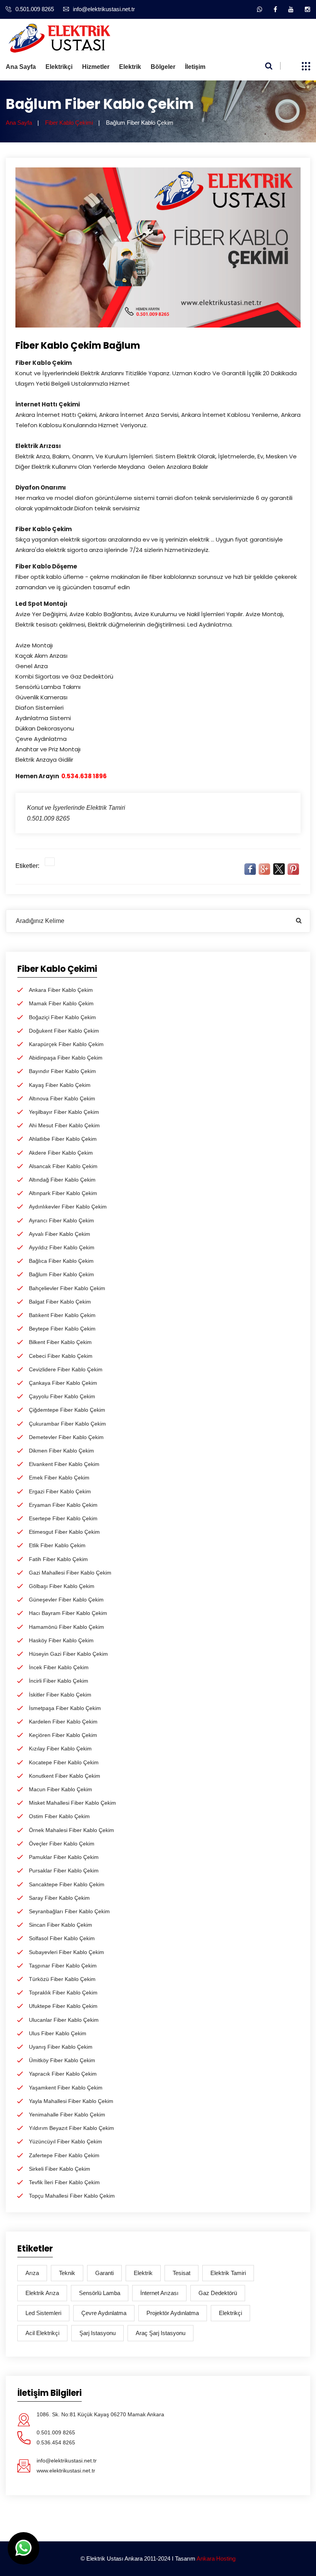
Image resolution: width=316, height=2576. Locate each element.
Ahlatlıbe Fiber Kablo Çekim (63, 1139)
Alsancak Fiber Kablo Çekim (63, 1166)
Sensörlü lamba (100, 2293)
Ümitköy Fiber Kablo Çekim (62, 2060)
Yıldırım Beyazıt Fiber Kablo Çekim (71, 2128)
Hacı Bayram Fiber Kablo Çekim (68, 1613)
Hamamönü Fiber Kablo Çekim (66, 1627)
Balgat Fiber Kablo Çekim (60, 1302)
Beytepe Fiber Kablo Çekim (62, 1329)
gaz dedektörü (218, 2293)
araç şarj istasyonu (161, 2333)
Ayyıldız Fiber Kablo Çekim (62, 1247)
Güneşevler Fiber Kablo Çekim (66, 1600)
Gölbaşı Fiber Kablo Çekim (62, 1586)
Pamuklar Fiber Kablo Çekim (64, 1857)
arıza (32, 2273)
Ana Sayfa (21, 67)
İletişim (195, 67)
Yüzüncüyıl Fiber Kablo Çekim (66, 2141)
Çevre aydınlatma (104, 2313)
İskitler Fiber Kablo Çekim (60, 1695)
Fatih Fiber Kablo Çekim (58, 1559)
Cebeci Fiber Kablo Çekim (61, 1356)
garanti (104, 2273)
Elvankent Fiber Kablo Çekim (64, 1464)
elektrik (143, 2273)
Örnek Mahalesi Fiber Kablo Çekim (71, 1830)
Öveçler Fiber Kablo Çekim (62, 1844)
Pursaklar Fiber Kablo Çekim (64, 1871)
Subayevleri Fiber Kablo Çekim (66, 1952)
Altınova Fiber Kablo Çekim (62, 1098)
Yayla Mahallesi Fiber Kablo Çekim (71, 2101)
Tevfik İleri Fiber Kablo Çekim (64, 2182)
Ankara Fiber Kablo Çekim (61, 990)
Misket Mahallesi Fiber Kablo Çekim (72, 1803)
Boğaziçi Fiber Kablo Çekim (62, 1017)
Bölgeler (163, 67)
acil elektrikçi (42, 2333)
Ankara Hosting (216, 2558)
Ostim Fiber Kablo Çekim (59, 1816)
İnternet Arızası (159, 2293)
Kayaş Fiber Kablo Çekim (60, 1085)
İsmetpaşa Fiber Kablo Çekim (65, 1708)
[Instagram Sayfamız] (308, 9)
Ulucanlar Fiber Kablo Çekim (64, 2020)
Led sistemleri (43, 2313)
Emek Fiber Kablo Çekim (59, 1478)
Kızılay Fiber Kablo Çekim (60, 1749)
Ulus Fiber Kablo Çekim (58, 2033)
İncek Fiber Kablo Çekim (59, 1667)
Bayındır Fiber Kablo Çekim (62, 1071)
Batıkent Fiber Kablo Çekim (62, 1315)
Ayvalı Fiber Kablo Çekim (60, 1234)
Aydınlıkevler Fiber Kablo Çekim (68, 1207)
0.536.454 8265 (56, 2442)
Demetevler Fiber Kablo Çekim (66, 1437)
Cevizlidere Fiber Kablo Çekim (66, 1369)
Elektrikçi (59, 67)
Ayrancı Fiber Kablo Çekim (61, 1220)
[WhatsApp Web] (260, 9)
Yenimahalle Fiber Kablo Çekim (67, 2115)
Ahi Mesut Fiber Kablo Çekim (64, 1125)
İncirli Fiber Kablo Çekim (59, 1681)
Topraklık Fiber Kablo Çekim (63, 1993)
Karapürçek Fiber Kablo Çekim (66, 1044)
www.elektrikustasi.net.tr (66, 2471)
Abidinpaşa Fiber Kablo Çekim (66, 1058)
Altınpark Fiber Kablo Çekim (63, 1193)
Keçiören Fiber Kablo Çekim (63, 1735)
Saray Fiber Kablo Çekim (59, 1898)
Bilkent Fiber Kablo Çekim (60, 1342)
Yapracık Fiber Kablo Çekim (63, 2074)
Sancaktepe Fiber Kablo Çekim (67, 1884)
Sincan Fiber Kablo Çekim (61, 1925)
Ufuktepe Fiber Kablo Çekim (63, 2006)
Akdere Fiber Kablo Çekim (61, 1153)
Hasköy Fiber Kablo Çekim (61, 1640)
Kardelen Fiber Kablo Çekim (63, 1722)
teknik (67, 2273)
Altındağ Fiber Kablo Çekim (62, 1180)
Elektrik (130, 67)
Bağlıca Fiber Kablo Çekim (61, 1261)
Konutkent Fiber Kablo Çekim (65, 1776)
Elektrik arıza (42, 2293)
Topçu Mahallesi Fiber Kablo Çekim (72, 2196)
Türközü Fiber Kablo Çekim (62, 1979)
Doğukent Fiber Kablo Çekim (64, 1031)
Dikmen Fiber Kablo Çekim (61, 1451)
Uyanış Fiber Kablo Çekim (61, 2047)
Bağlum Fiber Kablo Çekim (61, 1274)
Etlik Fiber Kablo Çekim (57, 1545)
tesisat (182, 2273)
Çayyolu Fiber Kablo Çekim (62, 1396)
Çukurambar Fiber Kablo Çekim (67, 1424)
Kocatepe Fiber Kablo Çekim (64, 1762)
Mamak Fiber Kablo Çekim (61, 1003)
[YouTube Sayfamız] (291, 9)
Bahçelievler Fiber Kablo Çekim (67, 1288)
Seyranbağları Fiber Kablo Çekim (69, 1911)
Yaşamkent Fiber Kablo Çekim (66, 2088)
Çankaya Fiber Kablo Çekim (63, 1383)
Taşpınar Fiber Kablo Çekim (63, 1966)
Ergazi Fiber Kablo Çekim (60, 1491)
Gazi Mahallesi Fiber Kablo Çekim (70, 1573)
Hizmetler (96, 67)
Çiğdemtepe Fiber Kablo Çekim (67, 1410)
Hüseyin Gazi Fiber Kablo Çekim (68, 1654)
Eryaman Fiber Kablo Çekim (63, 1505)
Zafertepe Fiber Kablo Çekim (64, 2155)
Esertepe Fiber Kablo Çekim (63, 1518)
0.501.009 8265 (35, 9)
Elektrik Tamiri (228, 2273)
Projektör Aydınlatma (173, 2313)
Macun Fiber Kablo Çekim (61, 1789)
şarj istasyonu (97, 2333)
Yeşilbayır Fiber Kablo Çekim (64, 1112)
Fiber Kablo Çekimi (69, 123)
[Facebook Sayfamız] (275, 9)
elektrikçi (230, 2313)
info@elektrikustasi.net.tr (104, 9)
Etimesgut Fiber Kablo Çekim (64, 1532)
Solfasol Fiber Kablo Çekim (62, 1938)
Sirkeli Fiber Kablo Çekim (60, 2169)
